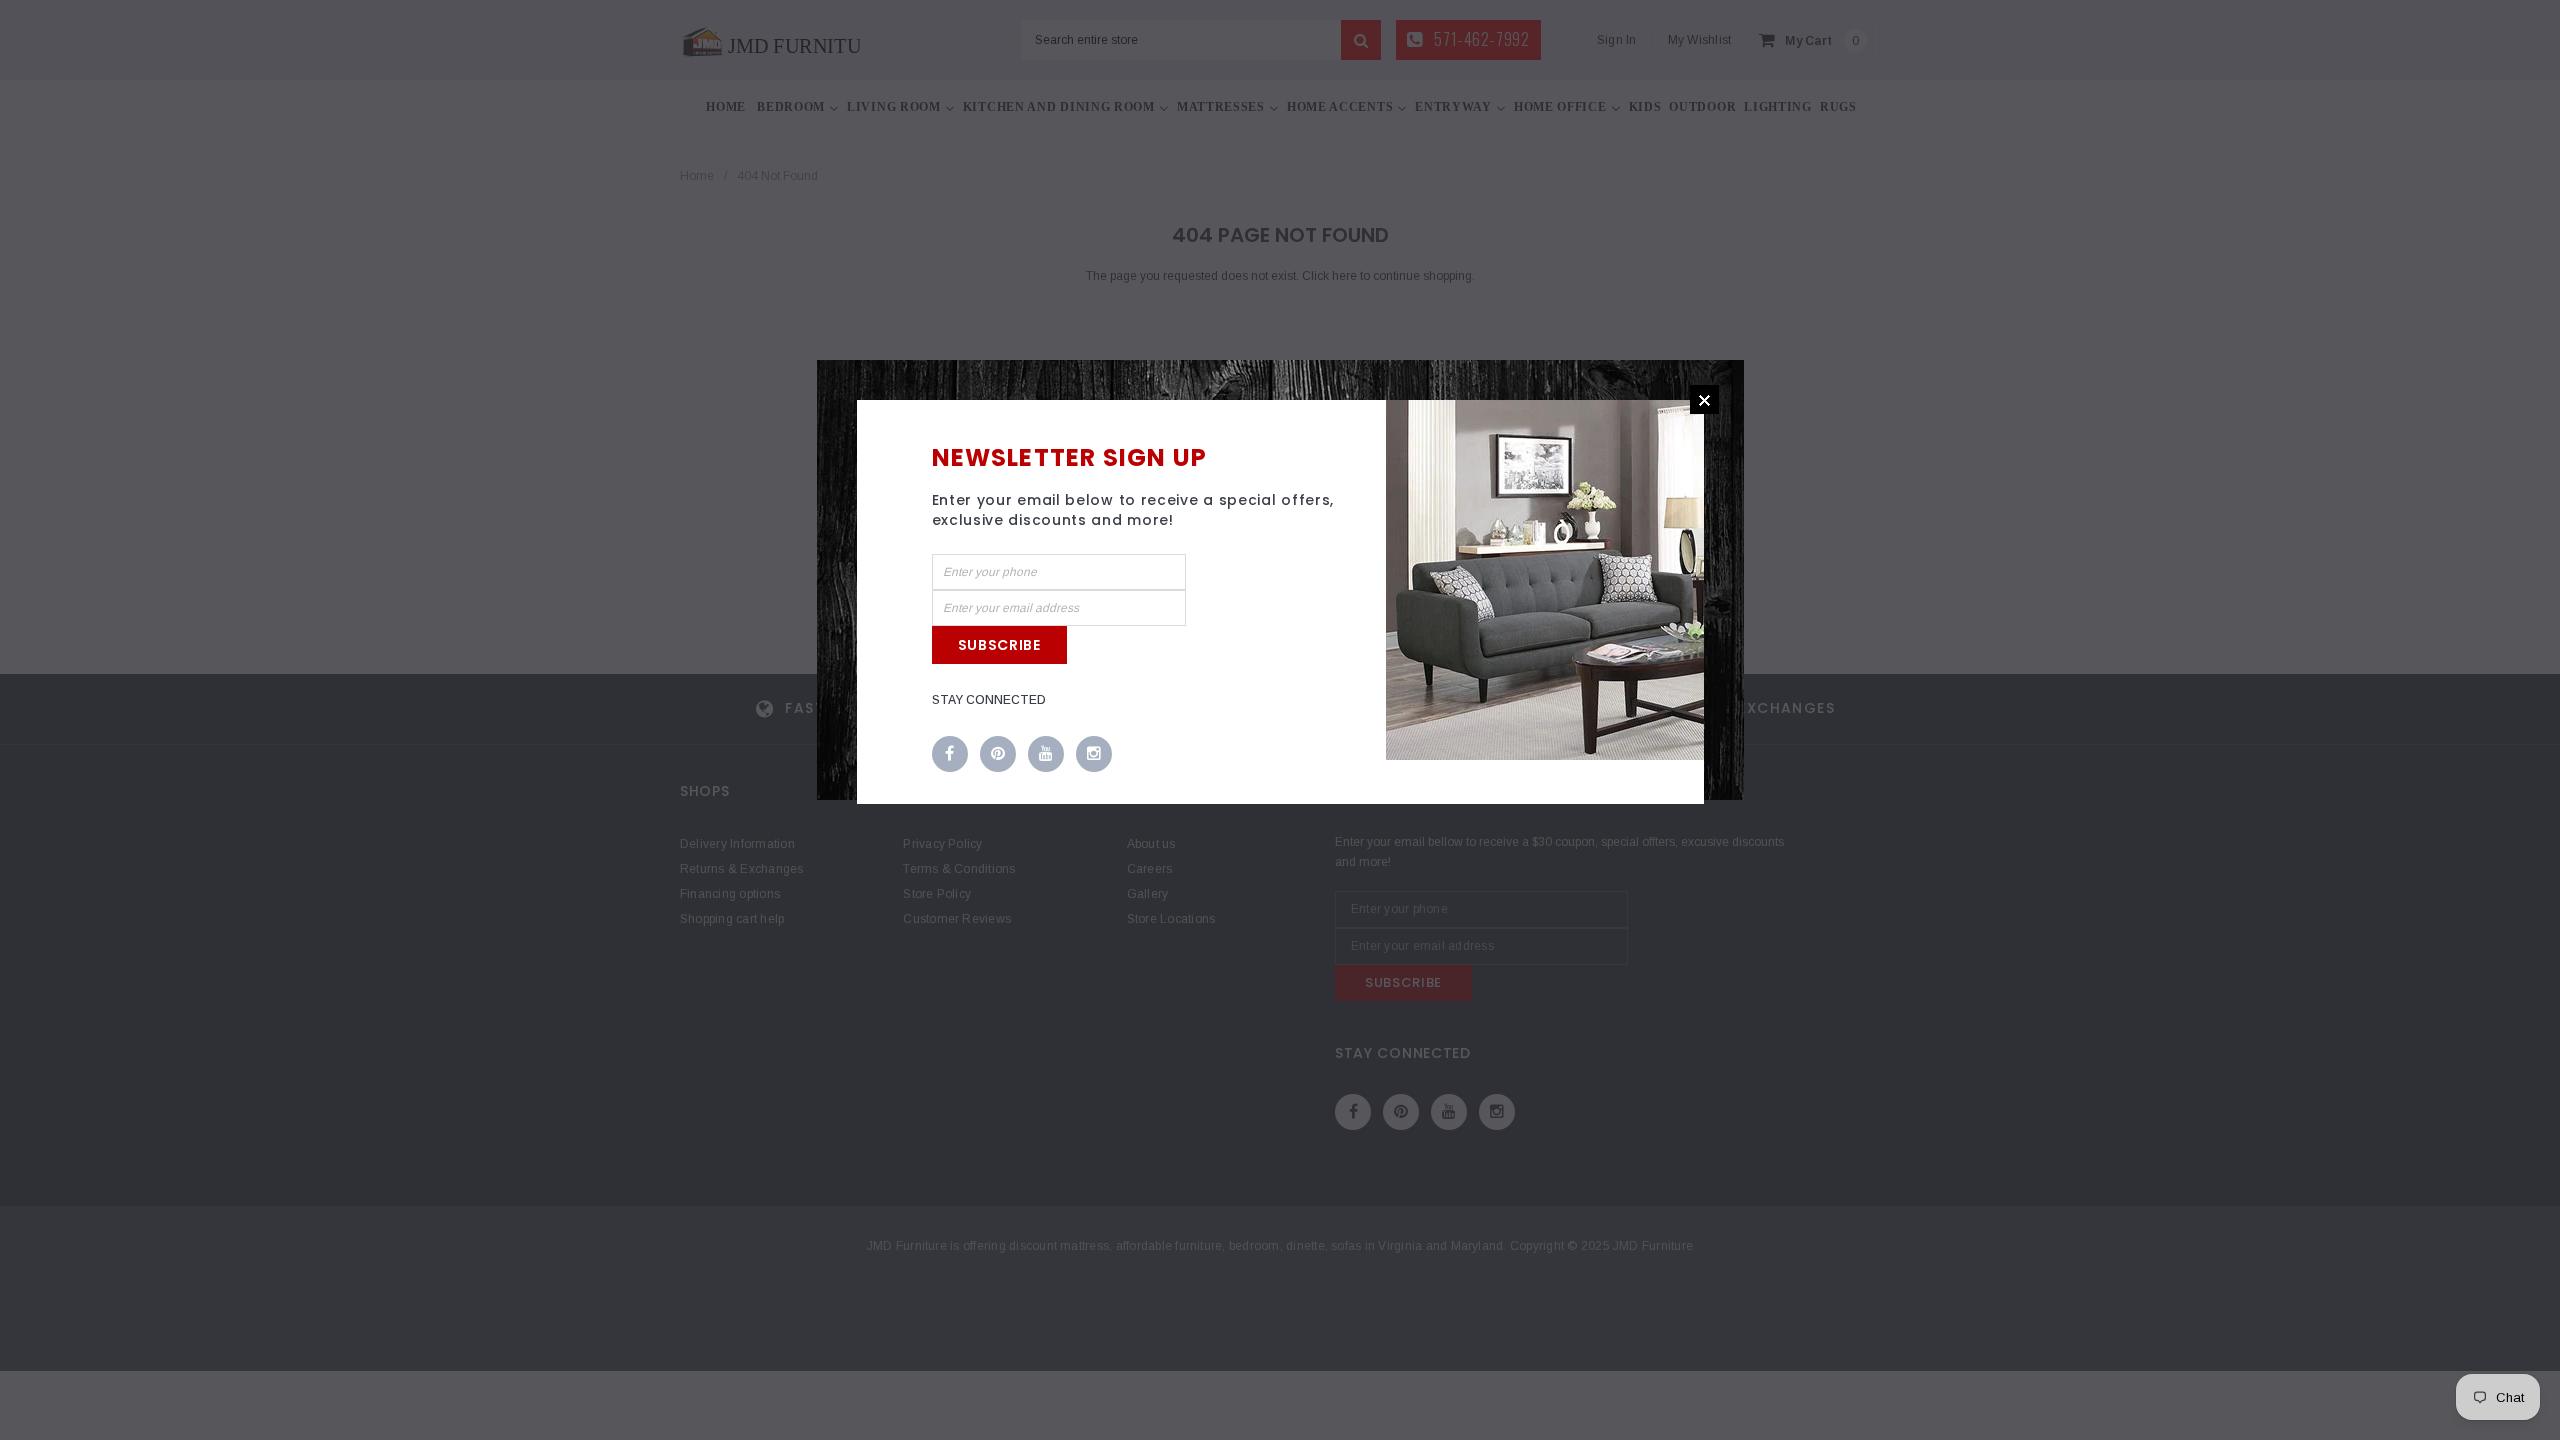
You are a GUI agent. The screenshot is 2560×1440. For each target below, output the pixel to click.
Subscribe (999, 645)
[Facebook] (950, 755)
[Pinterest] (998, 755)
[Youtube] (1046, 755)
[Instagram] (1094, 755)
